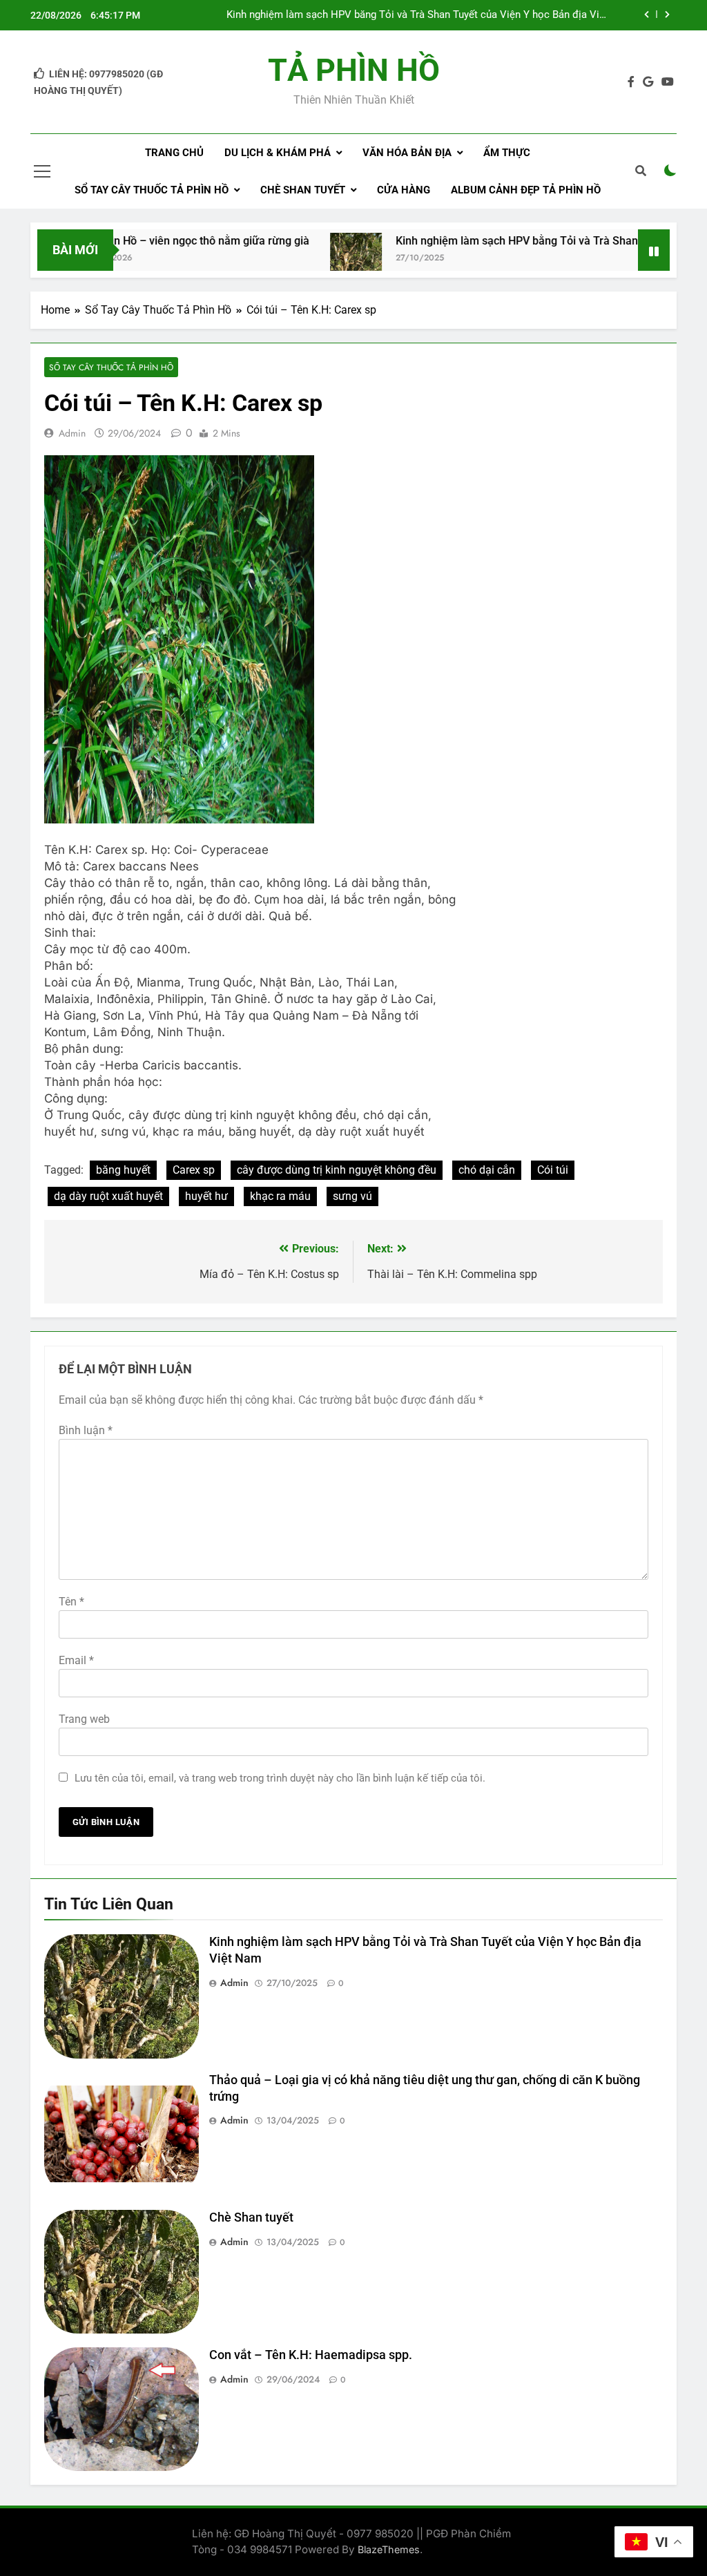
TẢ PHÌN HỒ (354, 70)
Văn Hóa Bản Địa (407, 153)
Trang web (84, 1719)
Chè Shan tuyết (251, 2217)
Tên (71, 1602)
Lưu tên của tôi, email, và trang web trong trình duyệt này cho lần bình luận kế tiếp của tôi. (280, 1778)
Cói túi (553, 1170)
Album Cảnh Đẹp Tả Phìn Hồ (526, 190)
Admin (234, 1983)
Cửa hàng (404, 190)
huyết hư (206, 1196)
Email (76, 1660)
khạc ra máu (280, 1196)
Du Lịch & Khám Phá (278, 153)
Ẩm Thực (507, 153)
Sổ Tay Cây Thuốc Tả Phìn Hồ (152, 190)
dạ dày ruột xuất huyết (108, 1196)
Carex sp (194, 1170)
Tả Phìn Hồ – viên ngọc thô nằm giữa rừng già (147, 241)
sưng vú (352, 1196)
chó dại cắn (487, 1170)
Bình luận (86, 1430)
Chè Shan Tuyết (303, 190)
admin (72, 433)
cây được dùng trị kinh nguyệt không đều (337, 1170)
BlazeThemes (389, 2549)
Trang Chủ (174, 153)
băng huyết (123, 1170)
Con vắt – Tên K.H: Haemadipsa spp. (311, 2355)
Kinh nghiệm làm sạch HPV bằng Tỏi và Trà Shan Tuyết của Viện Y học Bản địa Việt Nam (417, 15)
